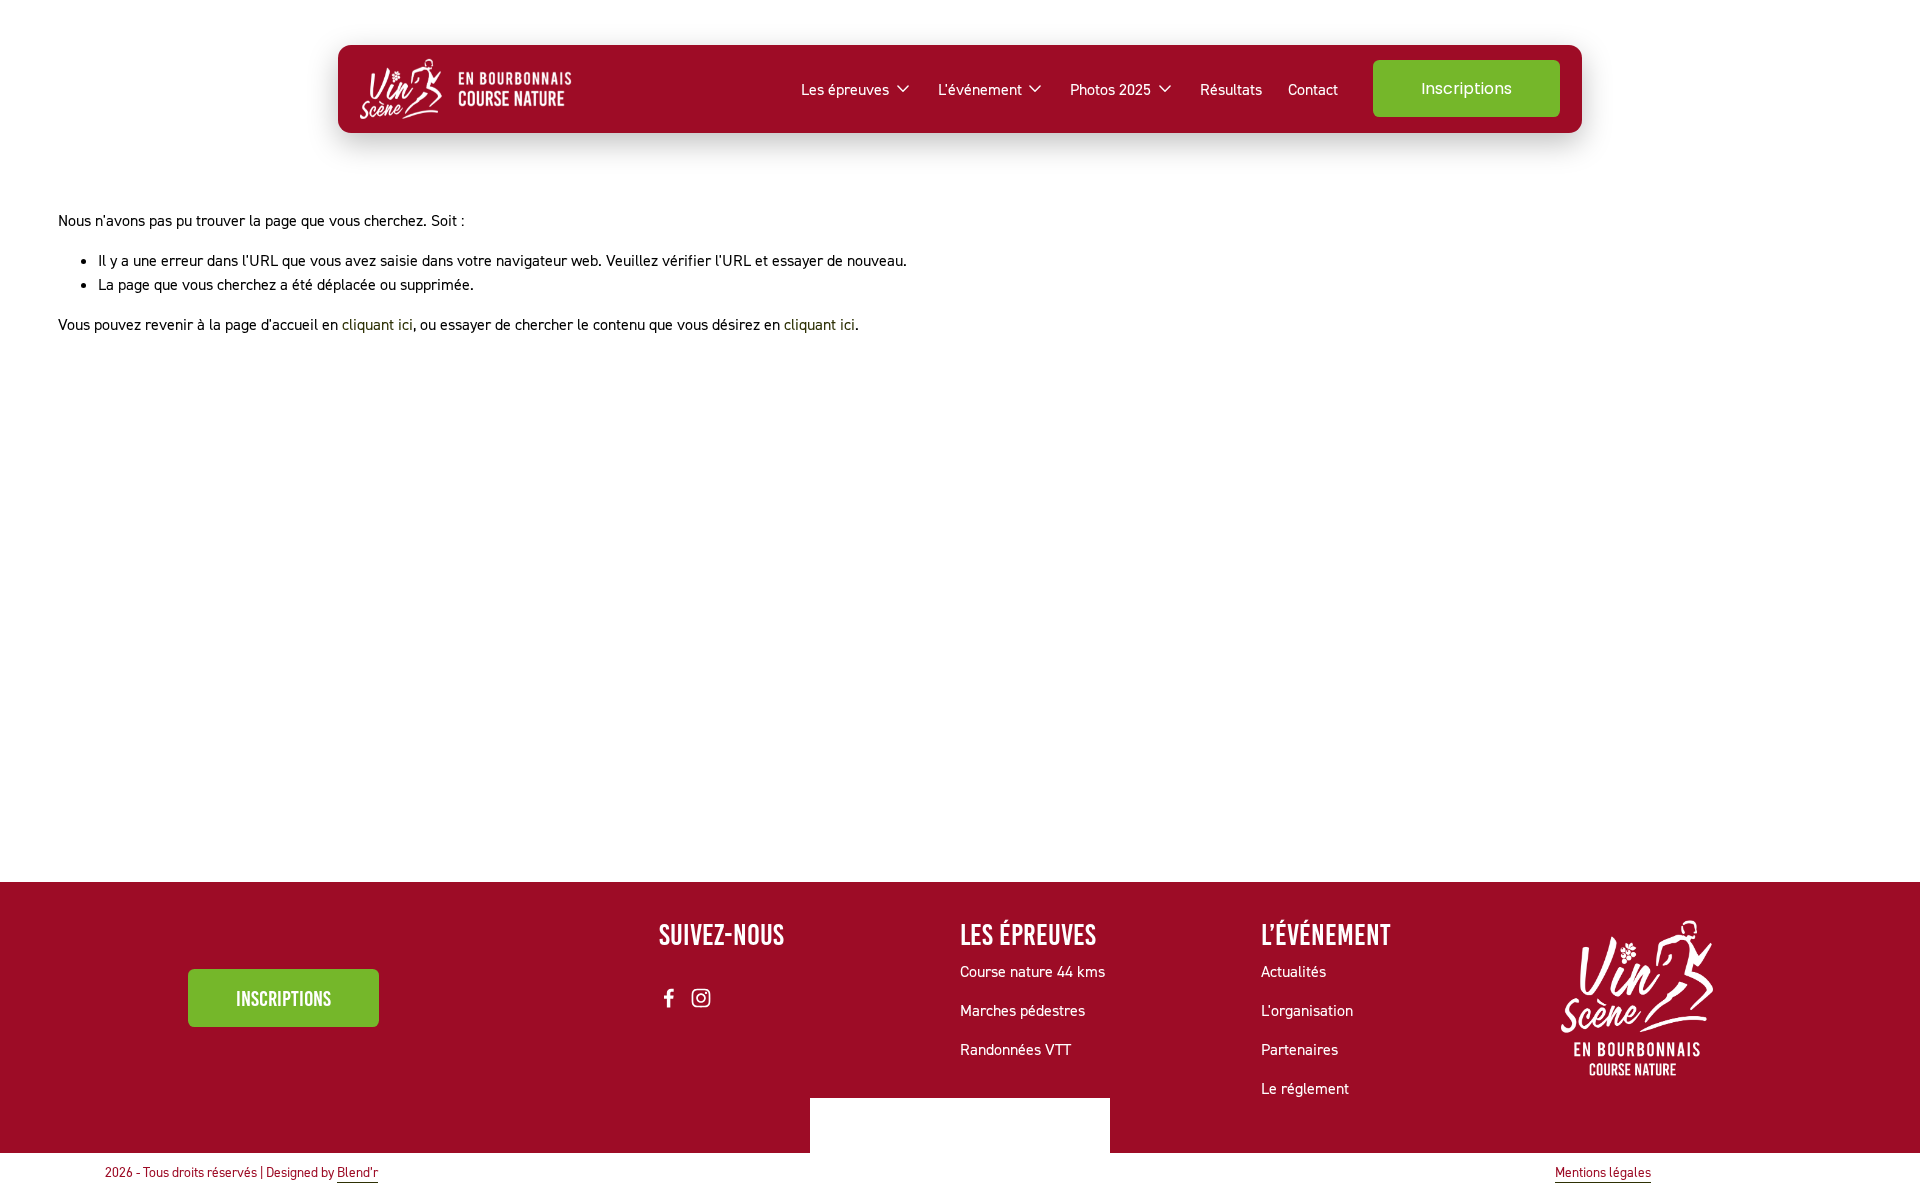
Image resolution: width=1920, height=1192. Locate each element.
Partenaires (1299, 1049)
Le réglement (1305, 1088)
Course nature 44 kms (1032, 971)
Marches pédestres (1022, 1010)
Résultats (1231, 89)
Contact (1313, 89)
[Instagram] (701, 998)
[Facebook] (669, 998)
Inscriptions (1466, 88)
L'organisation (1307, 1010)
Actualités (1293, 971)
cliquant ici (377, 324)
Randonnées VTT (1015, 1049)
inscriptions (283, 998)
